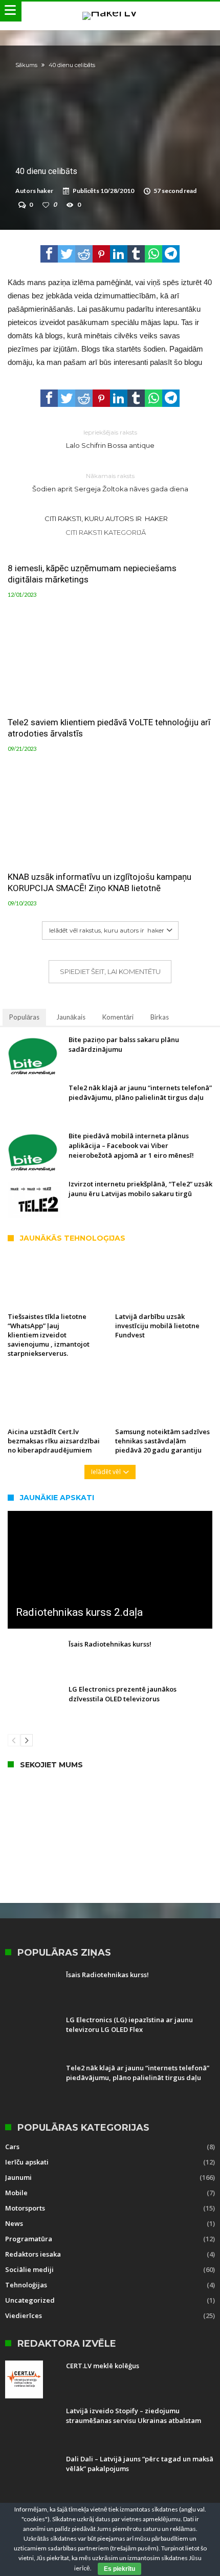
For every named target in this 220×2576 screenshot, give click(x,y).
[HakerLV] (110, 12)
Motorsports (25, 2208)
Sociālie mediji (29, 2269)
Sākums (26, 65)
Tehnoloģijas (26, 2285)
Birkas (160, 1017)
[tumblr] (136, 254)
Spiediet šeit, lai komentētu (110, 971)
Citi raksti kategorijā (106, 532)
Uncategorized (30, 2300)
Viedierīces (24, 2315)
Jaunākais (71, 1017)
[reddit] (84, 254)
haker (45, 191)
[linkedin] (119, 254)
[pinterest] (101, 254)
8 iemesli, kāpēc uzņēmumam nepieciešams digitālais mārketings (92, 574)
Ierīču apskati (27, 2162)
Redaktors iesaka (33, 2254)
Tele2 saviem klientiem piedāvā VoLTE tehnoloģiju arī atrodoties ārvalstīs (109, 728)
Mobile (16, 2193)
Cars (12, 2147)
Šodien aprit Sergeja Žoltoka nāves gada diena (110, 482)
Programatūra (29, 2239)
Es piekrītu (119, 2569)
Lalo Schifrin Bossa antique (110, 439)
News (14, 2223)
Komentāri (118, 1017)
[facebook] (49, 254)
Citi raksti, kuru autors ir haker (106, 518)
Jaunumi (18, 2177)
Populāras (24, 1017)
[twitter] (67, 254)
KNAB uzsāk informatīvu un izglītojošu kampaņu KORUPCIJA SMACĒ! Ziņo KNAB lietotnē (100, 882)
